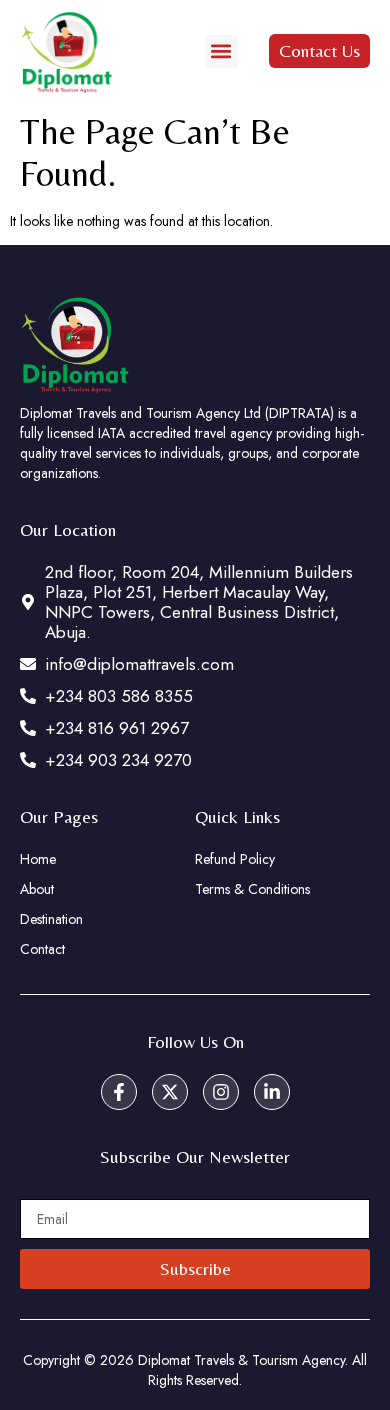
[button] (221, 51)
